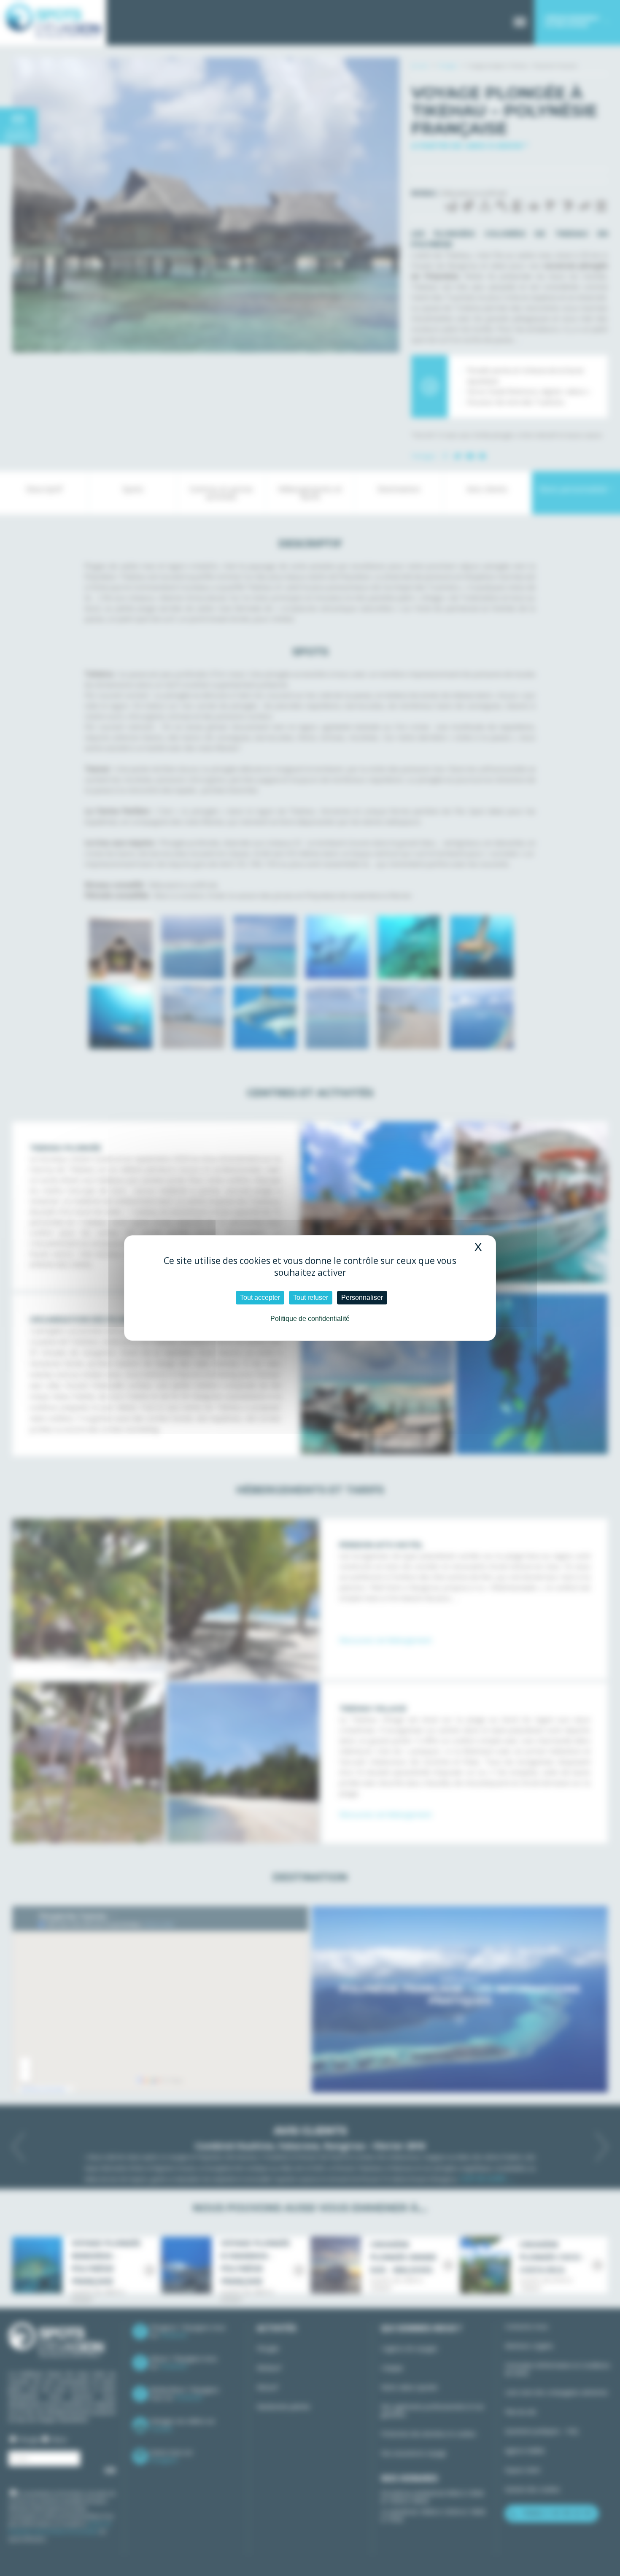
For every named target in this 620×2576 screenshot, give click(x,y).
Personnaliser (362, 1297)
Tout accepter (260, 1297)
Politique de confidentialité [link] (310, 1319)
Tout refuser (311, 1297)
